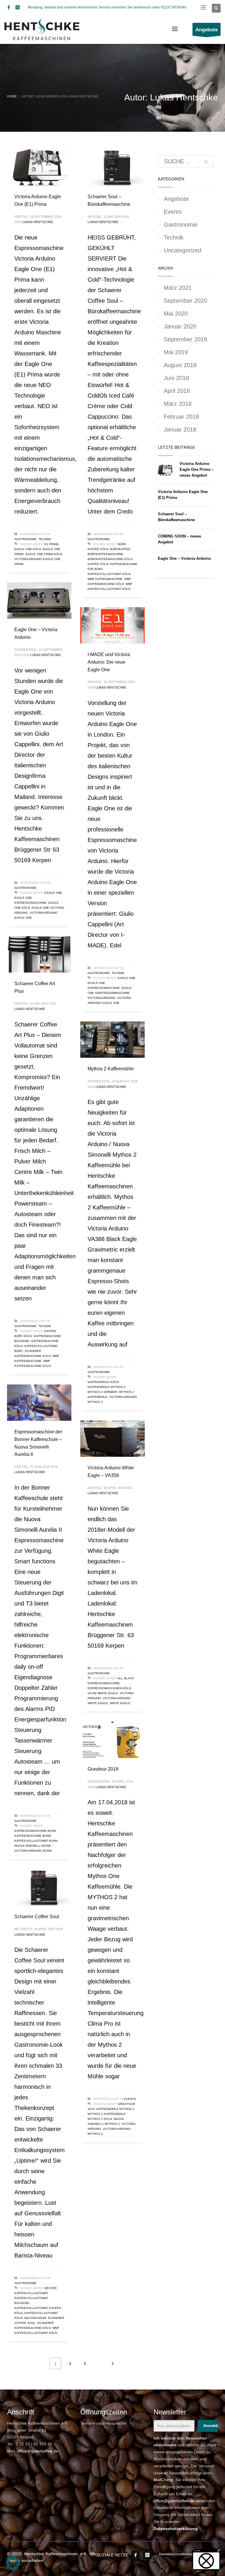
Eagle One (53, 893)
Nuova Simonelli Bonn (33, 1846)
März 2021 (178, 288)
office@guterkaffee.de (37, 2451)
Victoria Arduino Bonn (33, 1851)
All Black (126, 1678)
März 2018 (178, 404)
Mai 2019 (176, 352)
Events (130, 2099)
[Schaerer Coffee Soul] (39, 1887)
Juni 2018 (176, 378)
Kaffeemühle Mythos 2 (107, 1387)
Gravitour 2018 (103, 1769)
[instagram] (18, 7)
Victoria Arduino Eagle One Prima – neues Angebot (197, 469)
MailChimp (163, 2480)
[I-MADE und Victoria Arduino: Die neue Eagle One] (112, 625)
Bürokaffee (120, 549)
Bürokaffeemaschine (105, 554)
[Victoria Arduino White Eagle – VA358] (112, 1439)
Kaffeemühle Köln (103, 1382)
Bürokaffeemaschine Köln (110, 559)
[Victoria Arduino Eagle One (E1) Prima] (39, 167)
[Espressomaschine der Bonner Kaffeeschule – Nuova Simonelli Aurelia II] (39, 1403)
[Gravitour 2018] (112, 1740)
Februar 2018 (181, 417)
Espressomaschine (104, 1683)
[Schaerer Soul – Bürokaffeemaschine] (112, 167)
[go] (206, 162)
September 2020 (185, 301)
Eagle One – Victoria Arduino (184, 558)
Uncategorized (183, 250)
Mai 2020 (176, 314)
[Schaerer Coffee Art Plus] (39, 954)
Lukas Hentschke (38, 222)
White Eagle (120, 1703)
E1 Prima (52, 544)
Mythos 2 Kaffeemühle (111, 1069)
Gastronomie (25, 539)
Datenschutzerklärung (176, 2529)
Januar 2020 (180, 326)
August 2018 (180, 365)
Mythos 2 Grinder (102, 1392)
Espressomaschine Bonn (35, 1831)
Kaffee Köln (98, 564)
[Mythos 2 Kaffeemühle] (112, 1040)
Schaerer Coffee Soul (37, 1917)
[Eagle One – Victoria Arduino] (39, 600)
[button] (13, 2563)
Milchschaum (35, 2318)
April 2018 (177, 391)
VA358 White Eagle (103, 1693)
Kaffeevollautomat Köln (109, 574)
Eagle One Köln (28, 549)
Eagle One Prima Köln (44, 554)
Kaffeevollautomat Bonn (36, 1841)
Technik (45, 539)
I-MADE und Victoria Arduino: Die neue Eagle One (109, 662)
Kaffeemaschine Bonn (33, 1836)
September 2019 (185, 339)
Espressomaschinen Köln (109, 1688)
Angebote (176, 199)
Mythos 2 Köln (100, 2119)
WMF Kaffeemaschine (105, 579)
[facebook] (9, 7)
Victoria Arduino (102, 998)
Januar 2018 (180, 429)
